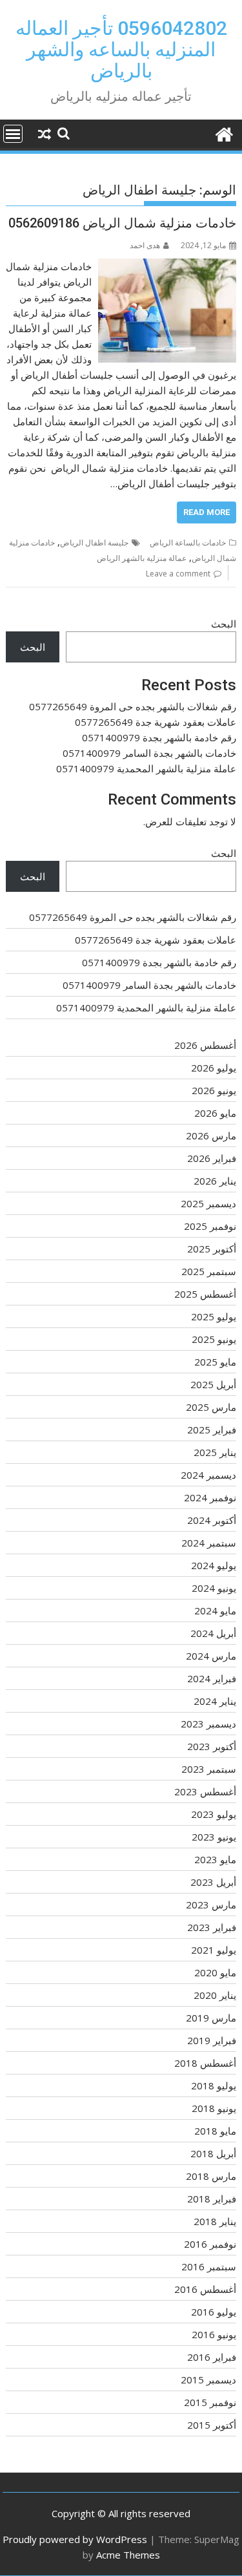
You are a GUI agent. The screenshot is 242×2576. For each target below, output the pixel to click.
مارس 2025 (211, 1407)
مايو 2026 (215, 1113)
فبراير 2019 (212, 2040)
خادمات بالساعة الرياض (188, 543)
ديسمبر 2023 (208, 1724)
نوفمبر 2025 (210, 1226)
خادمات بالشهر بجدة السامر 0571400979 (149, 753)
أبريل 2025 (213, 1384)
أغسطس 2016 (205, 2289)
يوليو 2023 (214, 1814)
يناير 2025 (215, 1452)
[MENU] (13, 134)
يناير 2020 (215, 1995)
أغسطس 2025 (205, 1294)
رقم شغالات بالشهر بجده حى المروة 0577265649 (133, 706)
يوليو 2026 (214, 1068)
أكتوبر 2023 (212, 1746)
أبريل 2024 (213, 1633)
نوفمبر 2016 (210, 2244)
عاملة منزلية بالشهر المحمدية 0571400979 (146, 768)
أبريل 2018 (213, 2153)
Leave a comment (178, 574)
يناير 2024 (215, 1701)
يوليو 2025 (214, 1316)
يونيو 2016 (214, 2334)
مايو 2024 (215, 1610)
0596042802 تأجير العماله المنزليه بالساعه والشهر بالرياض (121, 49)
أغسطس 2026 (205, 1045)
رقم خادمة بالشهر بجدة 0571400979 (159, 737)
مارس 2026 (211, 1135)
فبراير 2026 (212, 1158)
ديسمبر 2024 (208, 1475)
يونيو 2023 (214, 1837)
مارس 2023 (211, 1905)
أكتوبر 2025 (212, 1249)
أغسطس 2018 (205, 2063)
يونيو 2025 (214, 1339)
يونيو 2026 (214, 1090)
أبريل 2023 (213, 1882)
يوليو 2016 (214, 2312)
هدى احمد (145, 245)
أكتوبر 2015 (212, 2425)
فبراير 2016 (212, 2357)
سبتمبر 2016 (209, 2266)
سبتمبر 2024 (209, 1543)
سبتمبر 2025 (209, 1271)
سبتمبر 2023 (209, 1769)
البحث (224, 624)
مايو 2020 (215, 1972)
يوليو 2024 (214, 1565)
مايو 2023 (215, 1859)
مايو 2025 (215, 1362)
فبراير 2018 (212, 2199)
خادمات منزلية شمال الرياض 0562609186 (122, 223)
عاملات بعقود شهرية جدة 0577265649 (156, 722)
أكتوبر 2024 (212, 1520)
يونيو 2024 (214, 1588)
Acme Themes (128, 2555)
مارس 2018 (211, 2176)
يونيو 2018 (214, 2108)
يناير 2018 (215, 2221)
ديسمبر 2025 (208, 1203)
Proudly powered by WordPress (75, 2539)
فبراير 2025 (212, 1430)
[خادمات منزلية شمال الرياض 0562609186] (167, 266)
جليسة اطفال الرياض (94, 543)
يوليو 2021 (214, 1950)
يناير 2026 (215, 1181)
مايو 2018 (215, 2131)
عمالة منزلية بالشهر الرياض (142, 558)
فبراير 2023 (212, 1927)
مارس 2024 (211, 1656)
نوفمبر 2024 (210, 1497)
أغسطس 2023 (205, 1791)
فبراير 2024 (212, 1678)
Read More (207, 512)
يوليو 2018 (214, 2085)
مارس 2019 (211, 2018)
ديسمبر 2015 (208, 2380)
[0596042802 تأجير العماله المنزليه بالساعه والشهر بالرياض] (224, 133)
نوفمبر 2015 (210, 2402)
